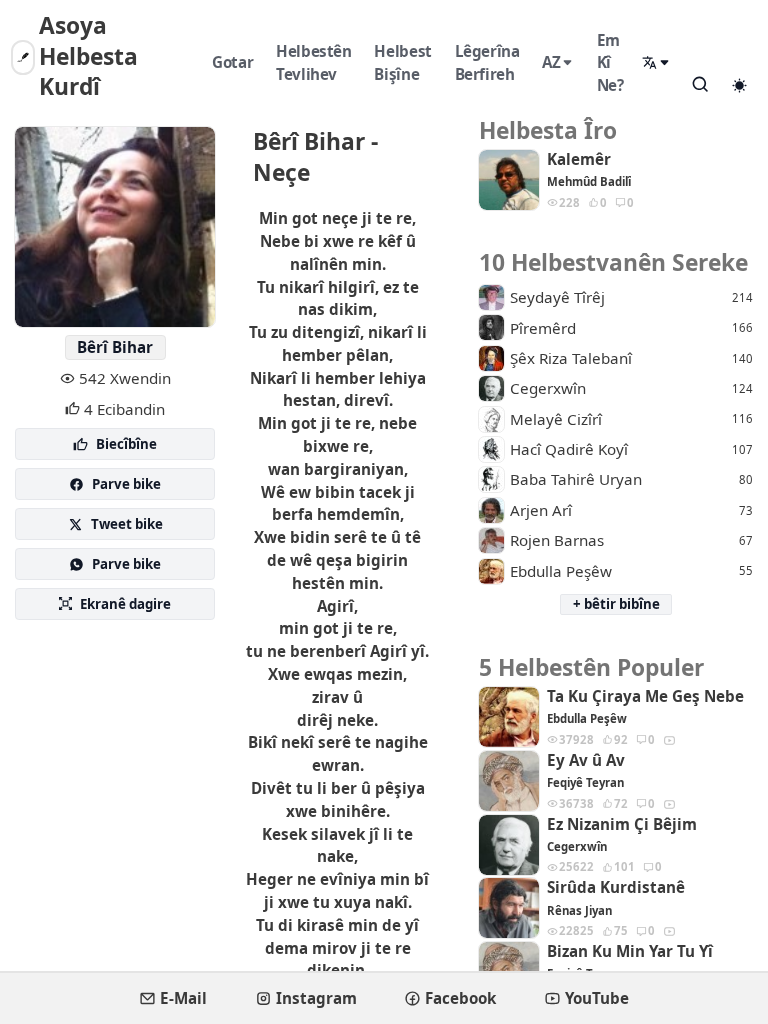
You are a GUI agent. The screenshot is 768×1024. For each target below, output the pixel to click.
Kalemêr (579, 159)
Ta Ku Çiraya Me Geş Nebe (645, 696)
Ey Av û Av (586, 760)
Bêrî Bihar (115, 347)
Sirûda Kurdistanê (616, 887)
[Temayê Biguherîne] (739, 85)
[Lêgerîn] (700, 84)
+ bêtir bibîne (616, 604)
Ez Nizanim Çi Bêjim (622, 824)
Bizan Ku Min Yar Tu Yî (630, 951)
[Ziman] (657, 62)
